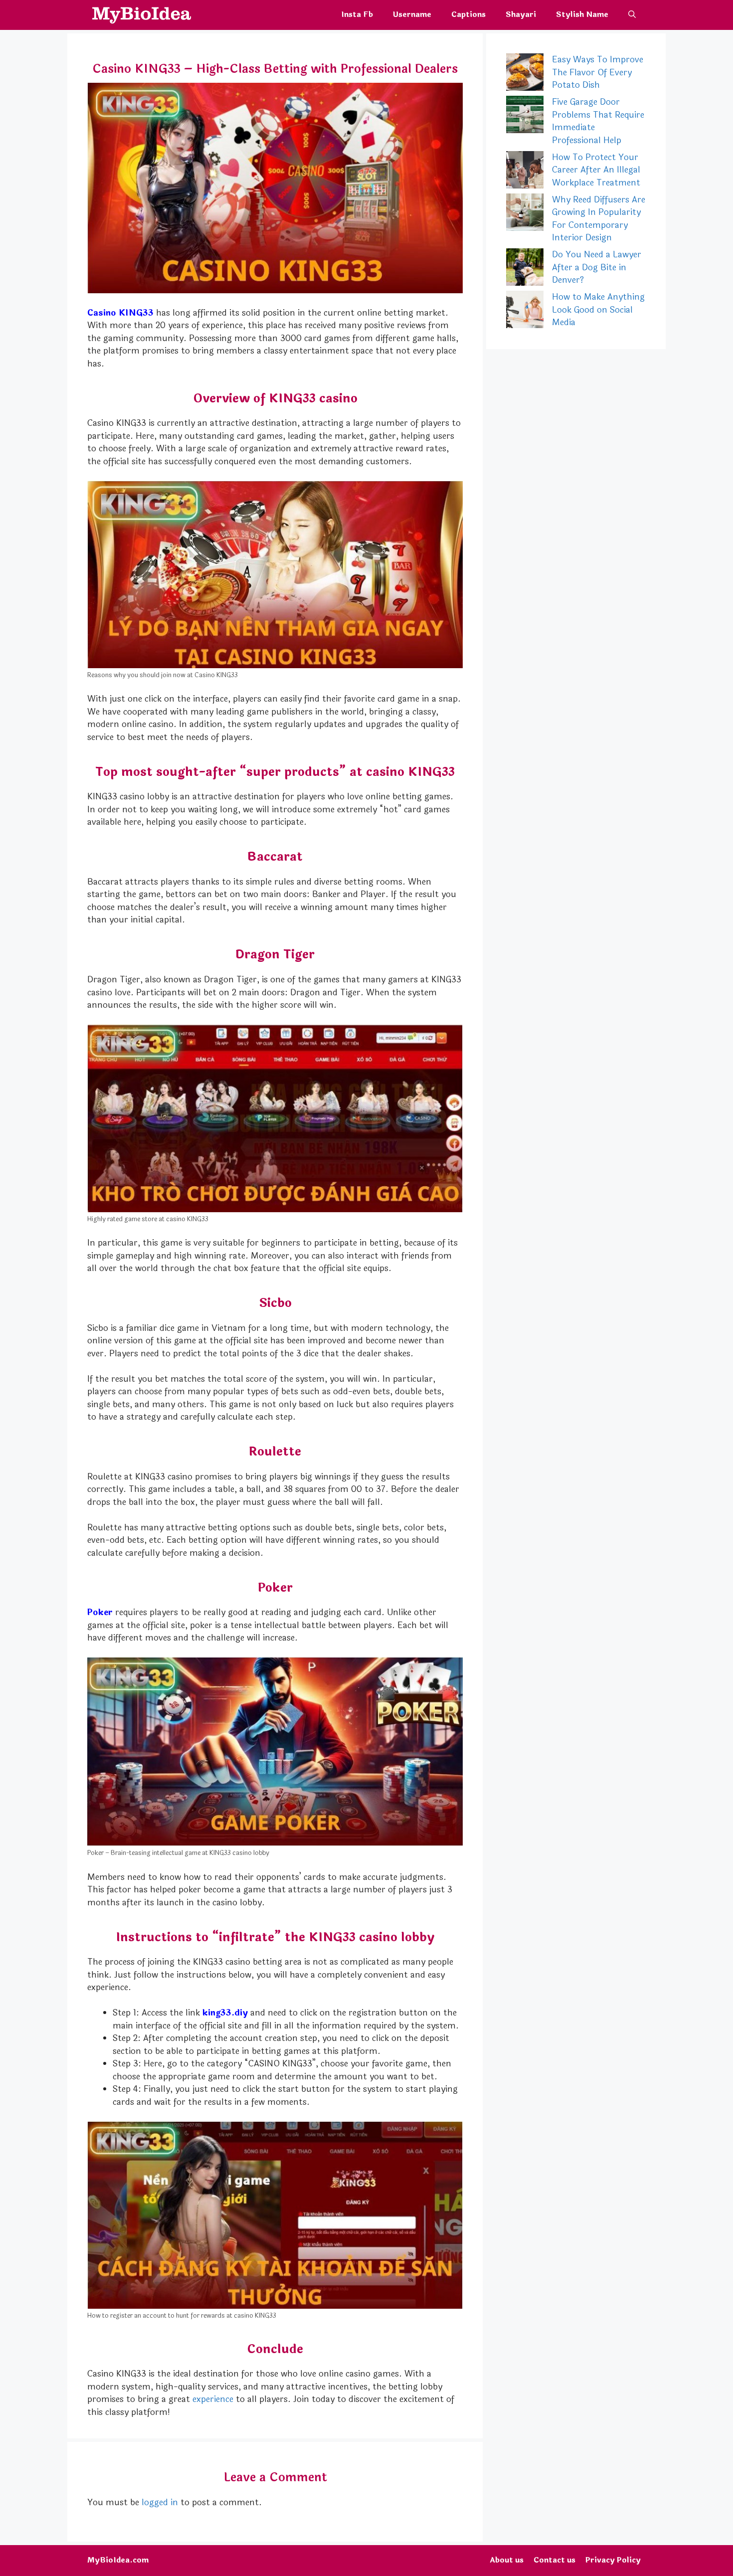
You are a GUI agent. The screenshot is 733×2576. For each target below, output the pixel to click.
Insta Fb (357, 15)
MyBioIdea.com (118, 2560)
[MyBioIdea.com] (139, 15)
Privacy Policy (613, 2560)
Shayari (521, 15)
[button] (632, 15)
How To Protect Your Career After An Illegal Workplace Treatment (596, 170)
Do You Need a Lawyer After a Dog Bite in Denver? (597, 267)
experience (213, 2399)
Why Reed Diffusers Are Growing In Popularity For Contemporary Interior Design (599, 219)
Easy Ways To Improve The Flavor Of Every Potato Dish (598, 72)
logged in (160, 2502)
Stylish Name (582, 15)
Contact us (554, 2560)
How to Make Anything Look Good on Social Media (598, 310)
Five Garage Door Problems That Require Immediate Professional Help (598, 121)
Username (412, 15)
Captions (468, 15)
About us (507, 2560)
